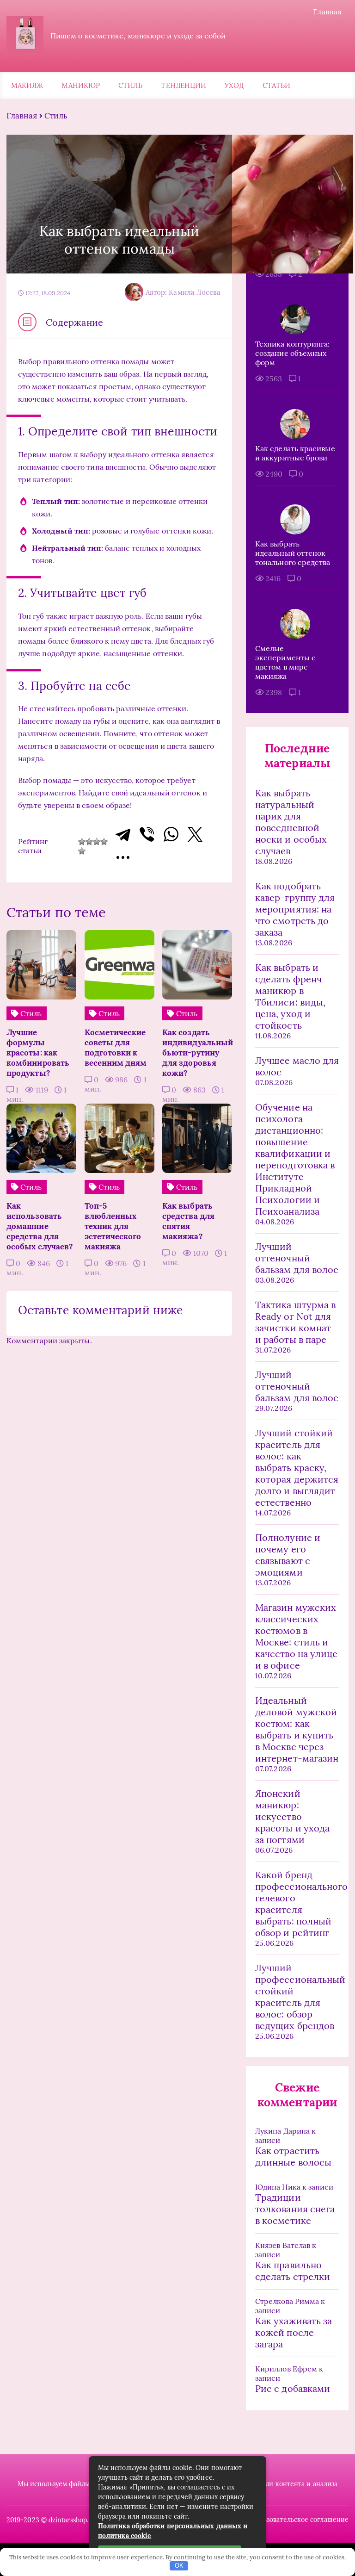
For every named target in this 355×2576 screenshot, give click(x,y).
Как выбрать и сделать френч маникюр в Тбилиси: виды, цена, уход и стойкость (290, 996)
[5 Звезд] (82, 851)
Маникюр (81, 85)
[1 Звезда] (82, 842)
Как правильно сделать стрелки (293, 2271)
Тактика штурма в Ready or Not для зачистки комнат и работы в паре (295, 1322)
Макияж (27, 85)
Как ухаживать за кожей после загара (294, 2332)
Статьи (276, 85)
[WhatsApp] (171, 834)
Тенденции (184, 85)
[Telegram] (123, 834)
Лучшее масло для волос (297, 1066)
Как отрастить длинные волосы (293, 2156)
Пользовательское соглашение (300, 2520)
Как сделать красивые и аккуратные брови (295, 453)
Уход (234, 85)
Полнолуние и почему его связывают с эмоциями (288, 1555)
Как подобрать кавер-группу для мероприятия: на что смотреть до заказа (295, 909)
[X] (195, 834)
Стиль (130, 85)
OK (179, 2566)
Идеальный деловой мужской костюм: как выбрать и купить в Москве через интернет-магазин (297, 1729)
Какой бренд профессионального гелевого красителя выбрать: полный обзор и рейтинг (297, 1904)
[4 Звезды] (104, 842)
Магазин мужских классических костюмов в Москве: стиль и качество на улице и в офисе (296, 1636)
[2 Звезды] (89, 842)
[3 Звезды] (97, 842)
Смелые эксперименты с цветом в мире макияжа (285, 662)
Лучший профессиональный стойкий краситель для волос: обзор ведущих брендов (297, 1997)
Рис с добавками (293, 2388)
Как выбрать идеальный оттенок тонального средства (293, 553)
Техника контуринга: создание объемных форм (293, 353)
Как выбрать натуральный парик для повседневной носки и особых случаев (291, 822)
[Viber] (147, 834)
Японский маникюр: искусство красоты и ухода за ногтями (292, 1816)
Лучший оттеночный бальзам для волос (297, 1258)
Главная (327, 12)
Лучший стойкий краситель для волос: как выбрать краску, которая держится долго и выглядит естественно (297, 1468)
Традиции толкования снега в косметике (295, 2209)
